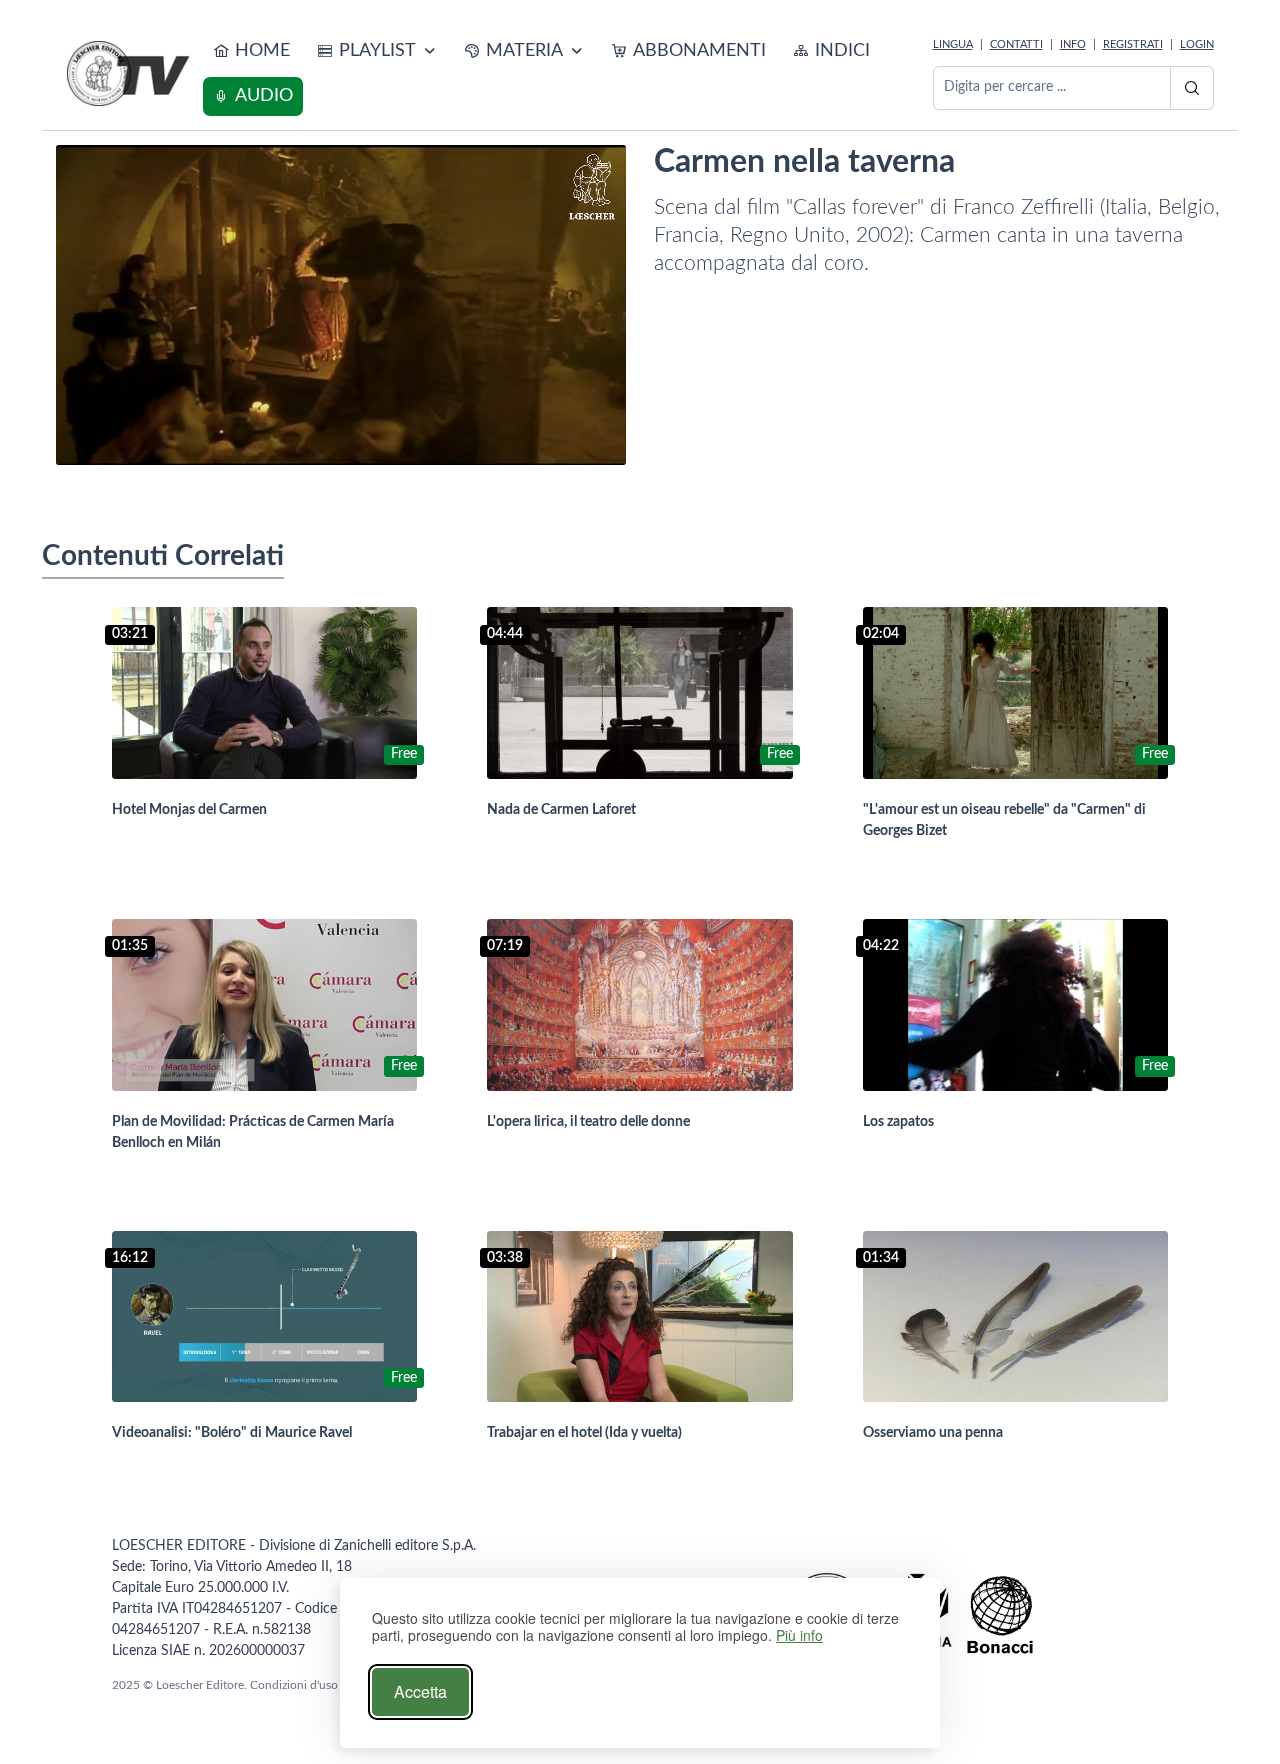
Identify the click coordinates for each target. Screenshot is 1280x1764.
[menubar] (564, 74)
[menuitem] (251, 51)
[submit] (1192, 88)
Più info (799, 1635)
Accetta (420, 1691)
